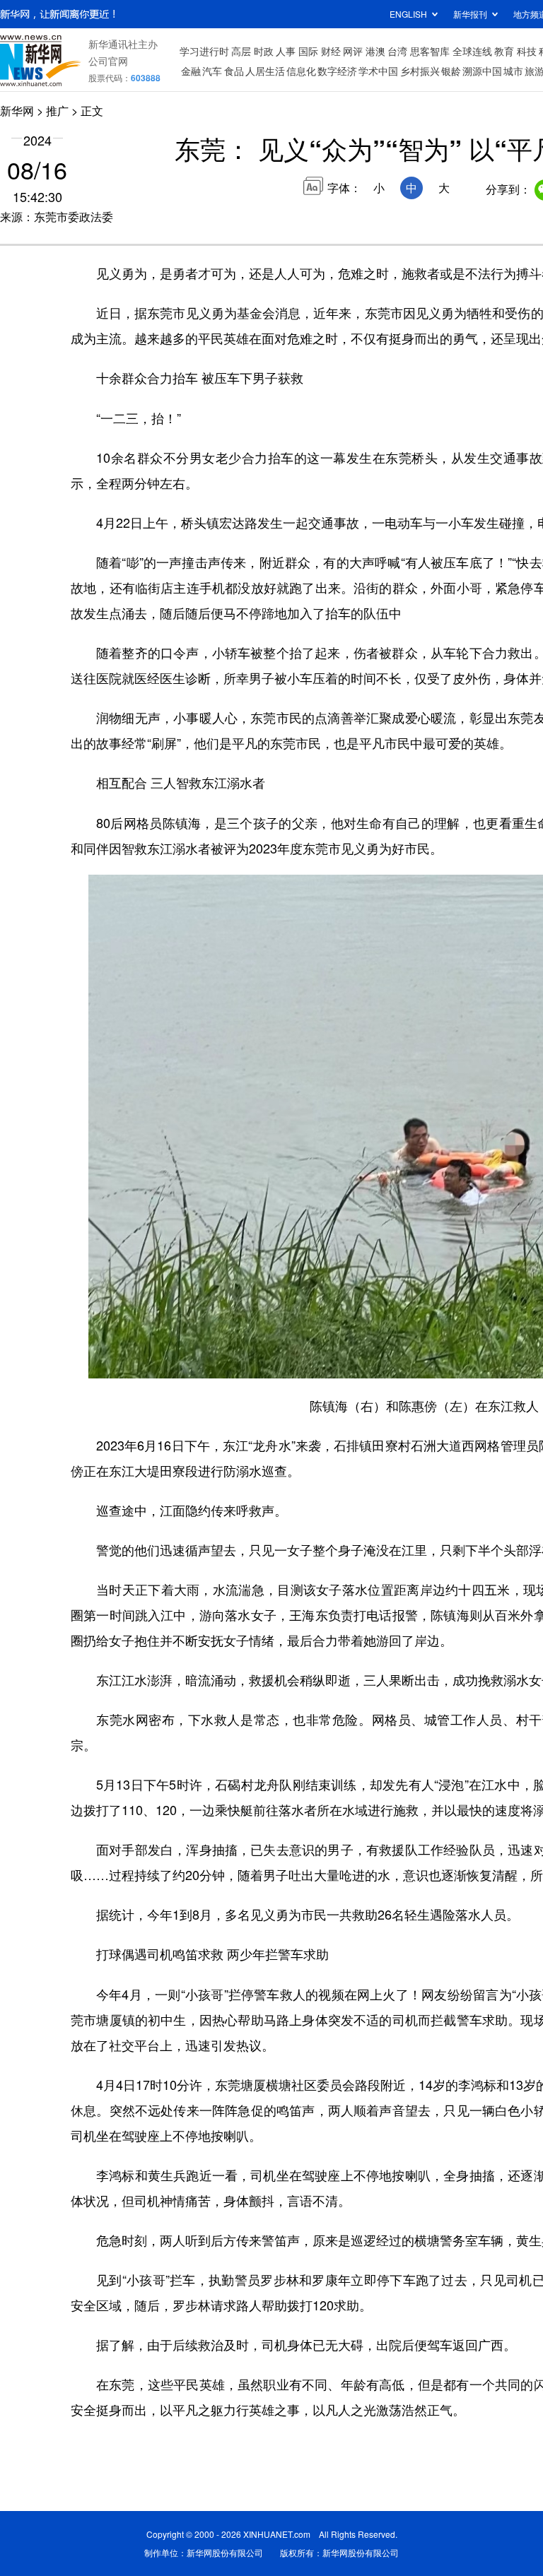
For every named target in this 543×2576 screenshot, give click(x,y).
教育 (504, 51)
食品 (234, 71)
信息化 (301, 71)
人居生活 (265, 71)
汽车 (212, 71)
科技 (527, 51)
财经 (331, 51)
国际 (308, 51)
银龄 (451, 71)
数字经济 (337, 71)
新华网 (17, 111)
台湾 (397, 51)
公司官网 (108, 61)
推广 (57, 111)
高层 (241, 51)
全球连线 (472, 51)
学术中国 (378, 71)
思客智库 (430, 51)
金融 (191, 71)
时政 (264, 51)
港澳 (375, 51)
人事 (286, 51)
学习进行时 (204, 51)
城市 (513, 71)
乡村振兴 (420, 71)
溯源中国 (482, 71)
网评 (353, 51)
